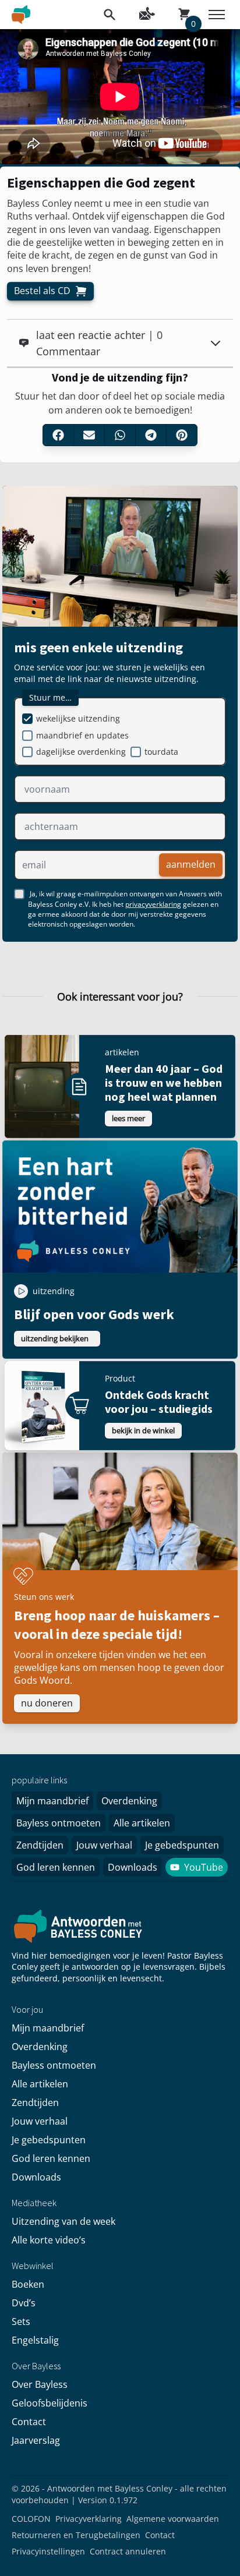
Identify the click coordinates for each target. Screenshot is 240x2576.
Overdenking (129, 1801)
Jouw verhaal (104, 1845)
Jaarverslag (36, 2440)
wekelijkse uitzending (78, 718)
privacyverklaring (153, 904)
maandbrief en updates (82, 735)
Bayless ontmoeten (59, 1823)
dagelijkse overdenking (81, 752)
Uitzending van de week (63, 2221)
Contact (29, 2422)
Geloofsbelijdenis (50, 2403)
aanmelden (191, 865)
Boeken (28, 2284)
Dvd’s (24, 2303)
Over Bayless (40, 2384)
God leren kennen (56, 1867)
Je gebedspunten (182, 1845)
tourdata (161, 752)
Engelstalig (35, 2340)
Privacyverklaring (89, 2519)
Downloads (133, 1867)
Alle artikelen (142, 1823)
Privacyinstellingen (48, 2551)
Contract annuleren (128, 2551)
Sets (21, 2321)
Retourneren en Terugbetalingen (76, 2535)
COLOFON (31, 2519)
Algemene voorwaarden (173, 2519)
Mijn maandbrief (52, 1801)
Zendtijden (40, 1845)
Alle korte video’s (49, 2240)
